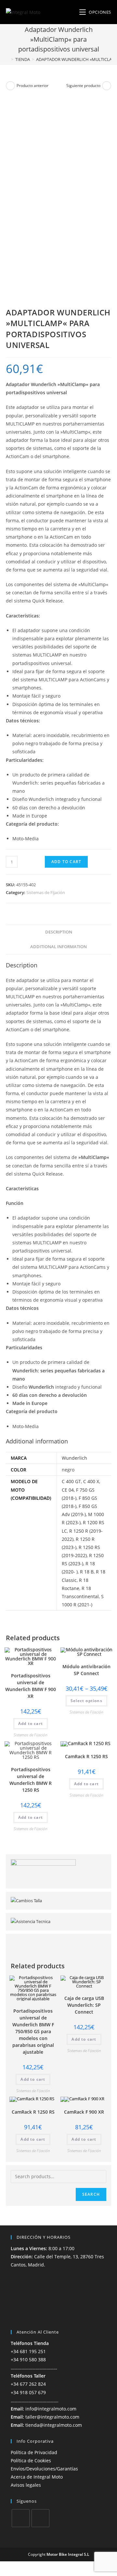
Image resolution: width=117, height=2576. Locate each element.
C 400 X (91, 1481)
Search (91, 2194)
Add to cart (66, 862)
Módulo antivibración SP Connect (86, 1670)
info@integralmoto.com (51, 2409)
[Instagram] (40, 2518)
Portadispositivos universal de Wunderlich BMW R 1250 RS (31, 1780)
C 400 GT (71, 1481)
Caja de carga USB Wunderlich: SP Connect (84, 2005)
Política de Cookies (31, 2460)
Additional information (58, 947)
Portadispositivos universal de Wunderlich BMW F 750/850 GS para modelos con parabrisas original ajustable (33, 2031)
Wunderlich (74, 1458)
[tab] (58, 932)
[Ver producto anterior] (10, 86)
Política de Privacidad (34, 2452)
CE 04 (68, 1490)
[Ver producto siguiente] (107, 86)
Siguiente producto (83, 86)
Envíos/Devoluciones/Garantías (44, 2469)
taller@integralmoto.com (52, 2417)
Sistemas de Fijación (46, 892)
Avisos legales (26, 2485)
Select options (86, 1701)
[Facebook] (21, 2518)
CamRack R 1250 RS (86, 1756)
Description (59, 932)
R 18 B (87, 1572)
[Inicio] (7, 59)
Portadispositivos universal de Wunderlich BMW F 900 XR (31, 1686)
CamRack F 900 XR (84, 2112)
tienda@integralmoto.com (54, 2425)
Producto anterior (32, 86)
